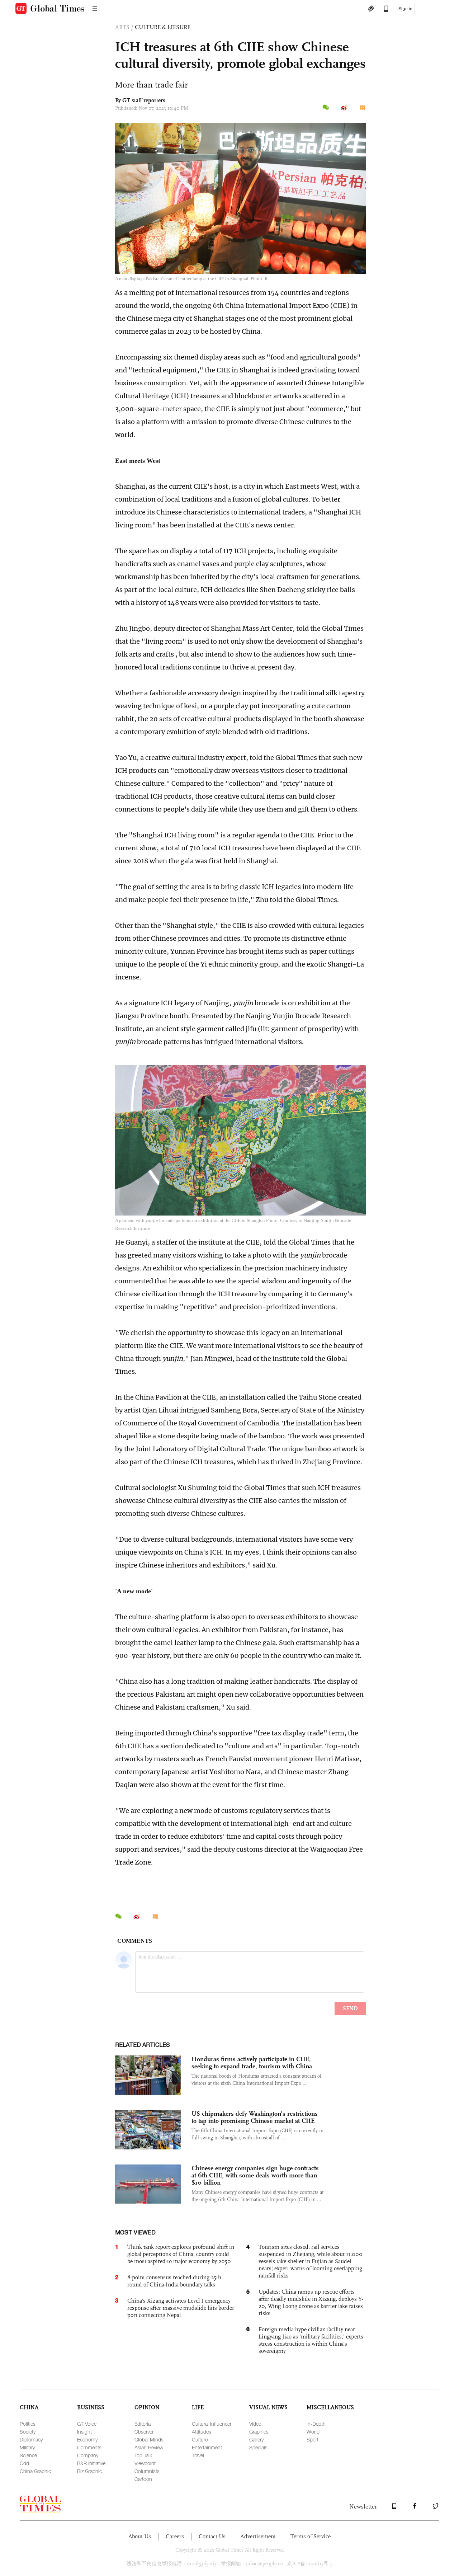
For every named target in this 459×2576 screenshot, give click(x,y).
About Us (140, 2536)
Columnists (147, 2471)
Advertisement (258, 2536)
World (313, 2432)
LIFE (198, 2407)
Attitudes (202, 2432)
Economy (87, 2439)
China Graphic (35, 2471)
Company (88, 2455)
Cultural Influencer (212, 2424)
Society (28, 2432)
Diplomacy (31, 2439)
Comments (89, 2447)
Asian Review (149, 2447)
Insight (84, 2432)
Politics (28, 2424)
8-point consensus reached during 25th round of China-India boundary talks (174, 2281)
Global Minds (149, 2439)
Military (27, 2447)
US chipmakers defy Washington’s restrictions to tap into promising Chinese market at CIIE (255, 2117)
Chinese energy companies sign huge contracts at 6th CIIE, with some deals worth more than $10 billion (255, 2175)
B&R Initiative (91, 2463)
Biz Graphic (89, 2471)
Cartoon (143, 2479)
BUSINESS (91, 2407)
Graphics (259, 2432)
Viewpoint (145, 2463)
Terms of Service (311, 2536)
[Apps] (383, 9)
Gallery (256, 2439)
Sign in (405, 9)
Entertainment (207, 2447)
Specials (258, 2447)
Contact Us (212, 2536)
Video (255, 2424)
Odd (24, 2463)
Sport (313, 2439)
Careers (175, 2536)
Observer (144, 2432)
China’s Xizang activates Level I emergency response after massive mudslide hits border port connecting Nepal (181, 2308)
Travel (198, 2455)
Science (28, 2455)
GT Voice (87, 2424)
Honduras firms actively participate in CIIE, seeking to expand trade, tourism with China (252, 2063)
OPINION (147, 2407)
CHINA (29, 2407)
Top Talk (143, 2455)
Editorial (143, 2424)
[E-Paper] (371, 9)
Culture (200, 2439)
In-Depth (316, 2424)
